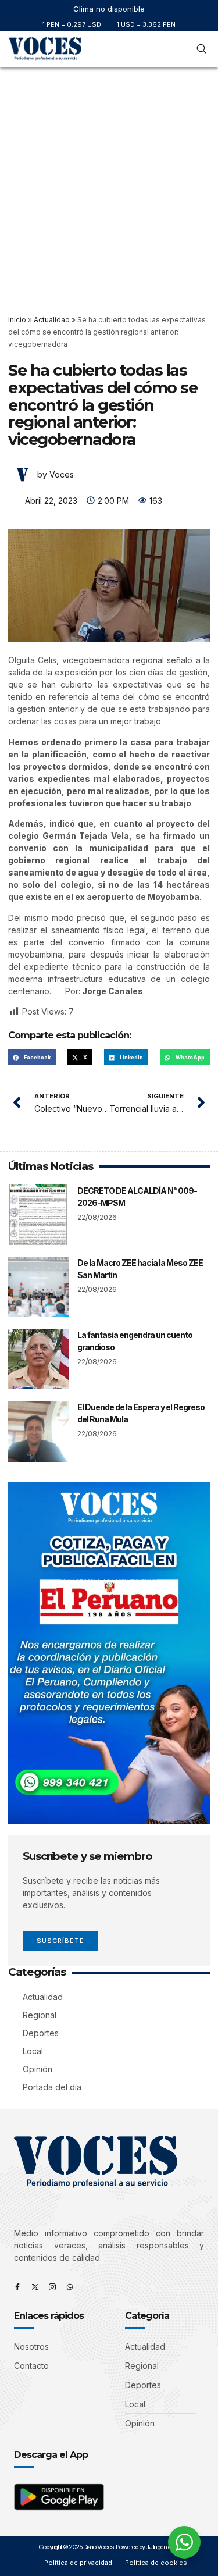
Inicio (17, 320)
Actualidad (52, 320)
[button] (181, 50)
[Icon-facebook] (17, 2287)
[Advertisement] (109, 182)
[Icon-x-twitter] (35, 2287)
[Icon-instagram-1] (52, 2287)
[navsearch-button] (201, 50)
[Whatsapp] (70, 2287)
